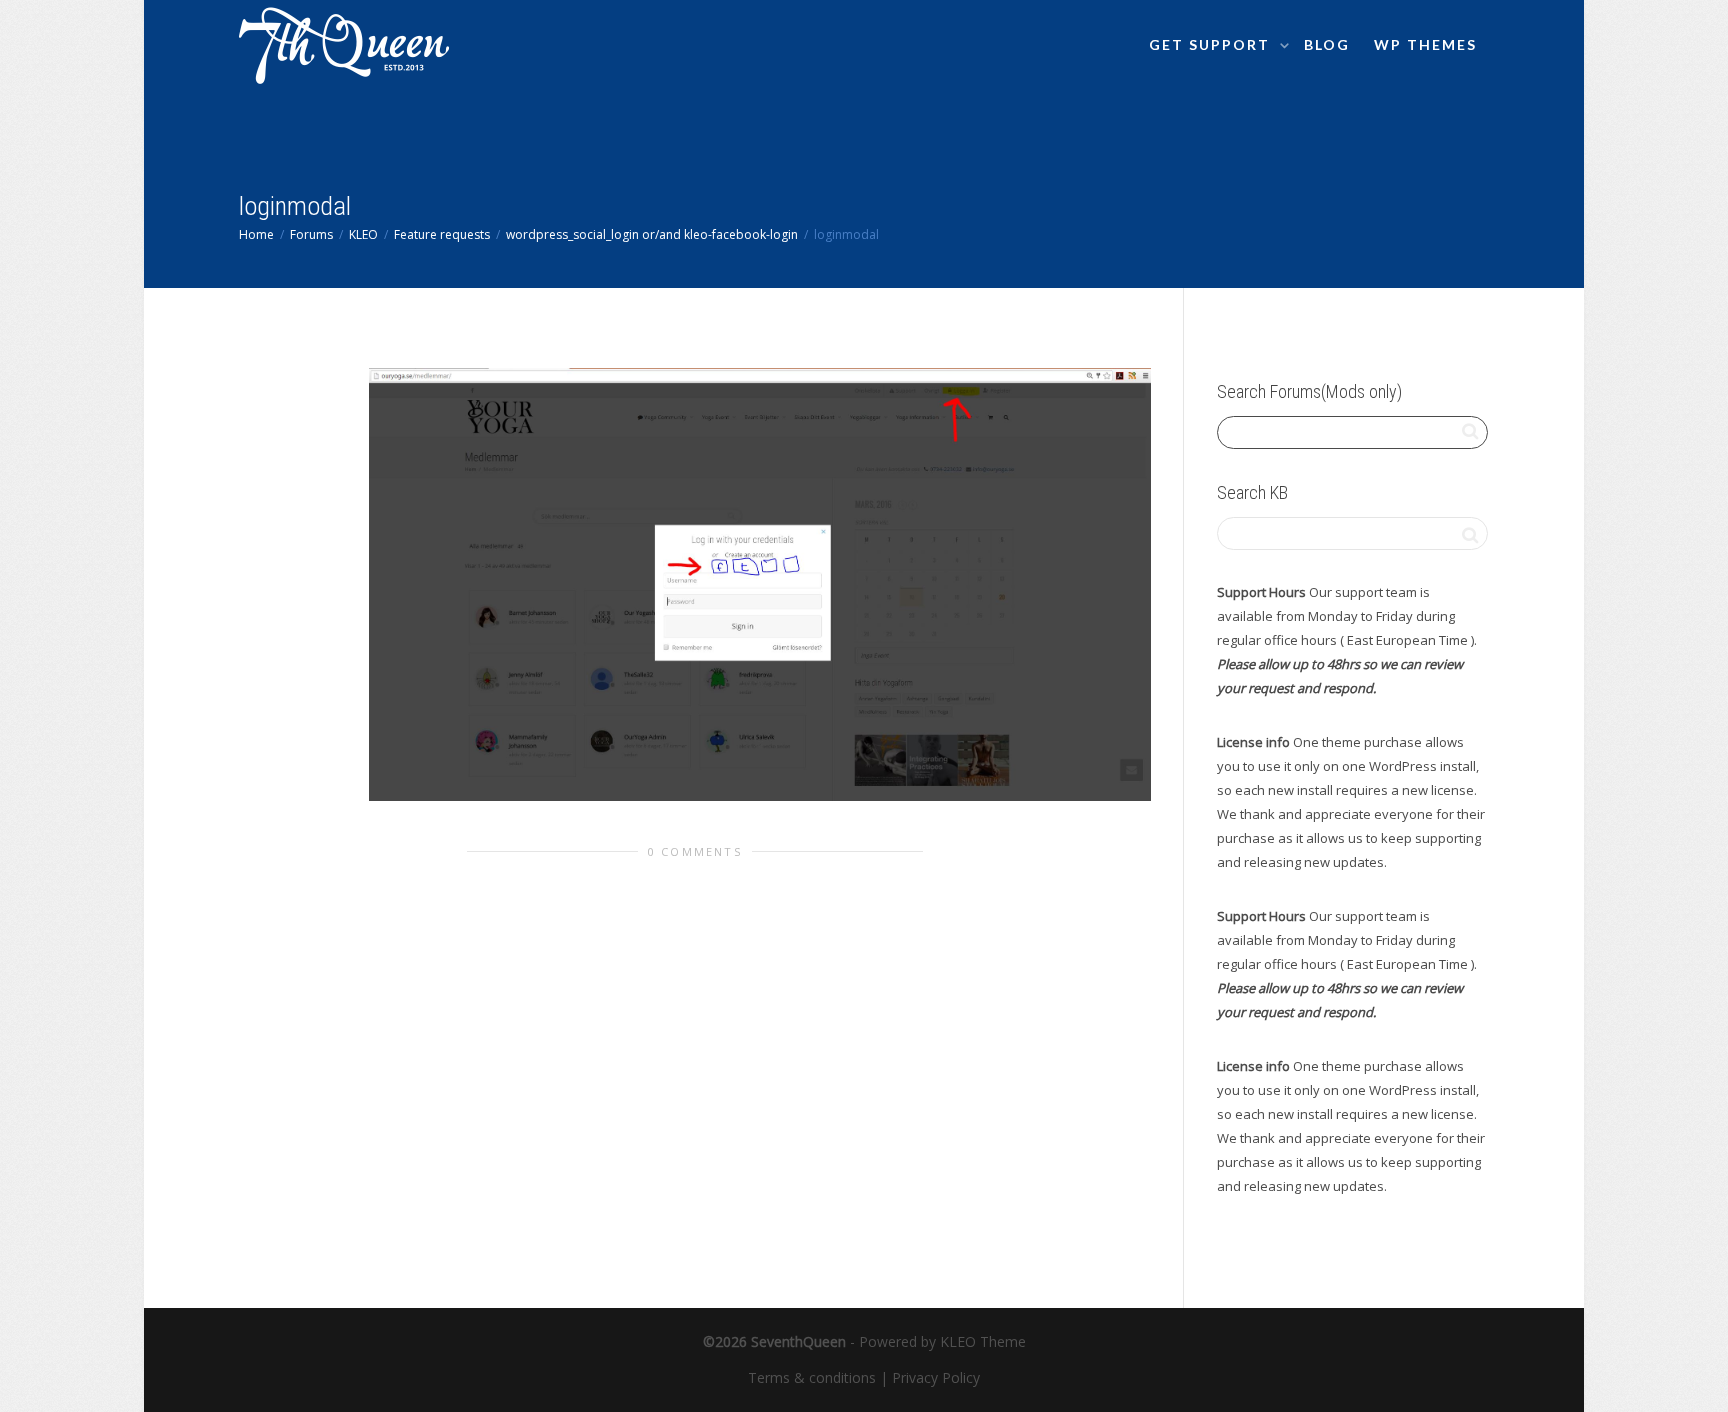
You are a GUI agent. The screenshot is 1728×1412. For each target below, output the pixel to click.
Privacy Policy (936, 1377)
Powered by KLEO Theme (942, 1341)
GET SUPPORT (1212, 44)
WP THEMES (1425, 44)
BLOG (1327, 44)
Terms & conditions (812, 1377)
